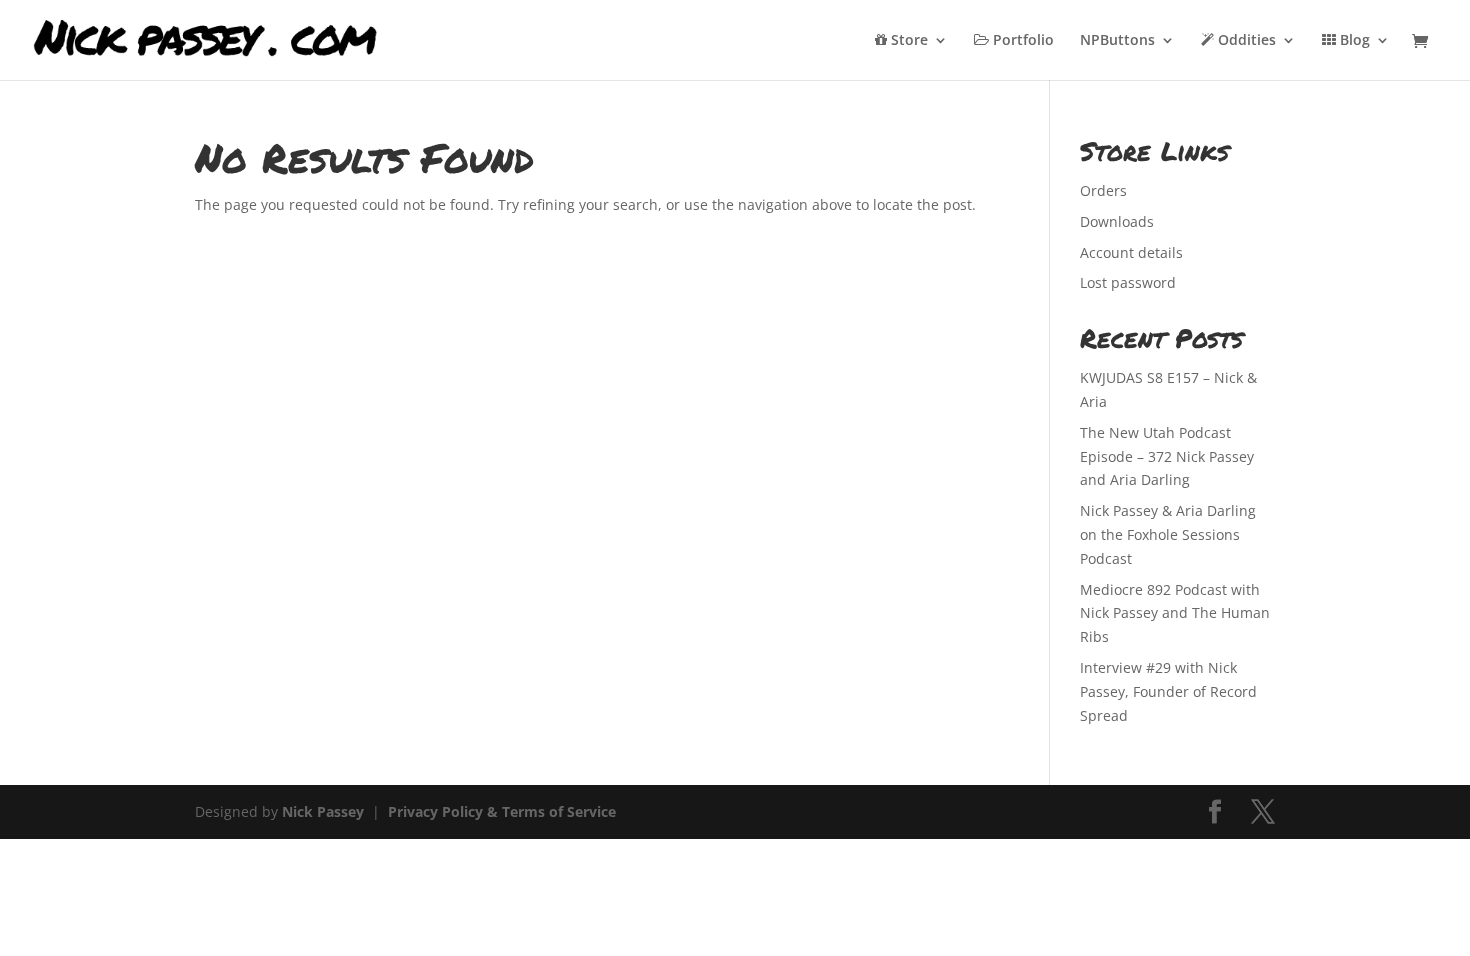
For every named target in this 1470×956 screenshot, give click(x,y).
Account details (1131, 252)
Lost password (1128, 282)
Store (907, 41)
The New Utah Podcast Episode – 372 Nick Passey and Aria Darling (1167, 456)
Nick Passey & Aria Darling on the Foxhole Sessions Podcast (1168, 534)
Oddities (1245, 41)
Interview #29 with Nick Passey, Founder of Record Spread (1168, 691)
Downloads (1117, 221)
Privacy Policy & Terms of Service (502, 811)
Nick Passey (323, 811)
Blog (1353, 41)
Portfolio (1021, 41)
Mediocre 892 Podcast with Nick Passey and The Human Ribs (1175, 613)
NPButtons (1117, 41)
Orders (1103, 190)
